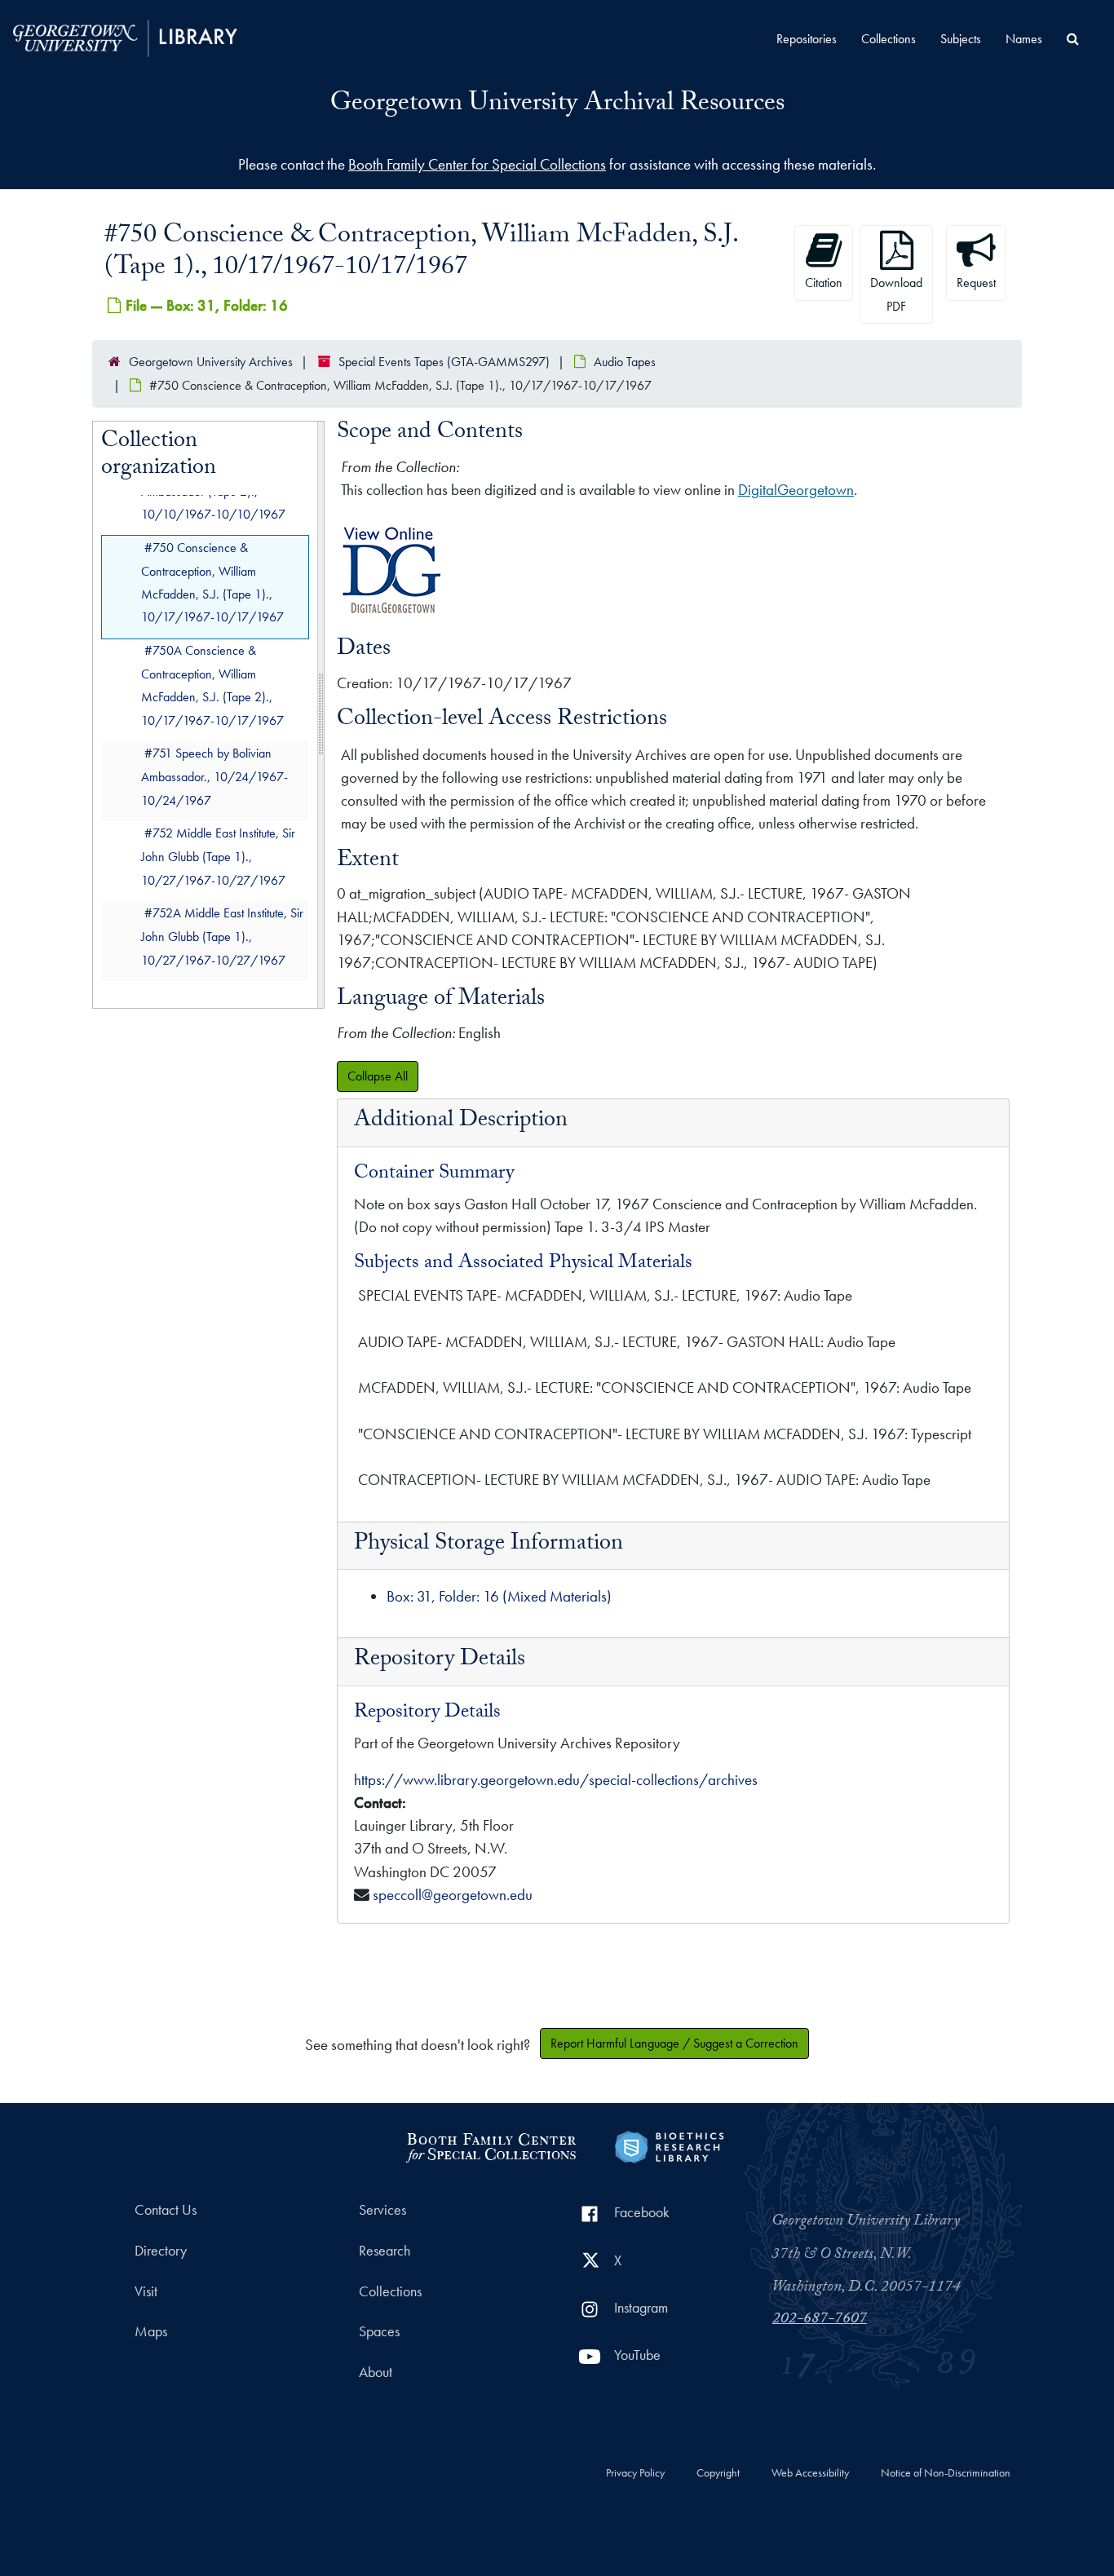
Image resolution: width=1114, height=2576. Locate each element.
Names (1024, 39)
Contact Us (166, 2210)
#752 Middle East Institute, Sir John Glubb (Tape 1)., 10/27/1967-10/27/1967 (218, 857)
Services (382, 2210)
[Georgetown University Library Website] (125, 36)
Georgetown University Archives (211, 362)
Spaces (379, 2331)
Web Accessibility (810, 2473)
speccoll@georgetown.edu (453, 1895)
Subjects (961, 39)
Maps (151, 2331)
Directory (161, 2251)
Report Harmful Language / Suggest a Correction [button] (674, 2043)
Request (976, 283)
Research (385, 2251)
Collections (889, 39)
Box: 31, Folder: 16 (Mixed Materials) (499, 1596)
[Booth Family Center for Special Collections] (491, 2145)
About (376, 2372)
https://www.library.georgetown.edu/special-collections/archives (556, 1780)
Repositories (807, 39)
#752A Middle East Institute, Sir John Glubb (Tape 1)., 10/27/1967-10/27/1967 (222, 937)
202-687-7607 (820, 2320)
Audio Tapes (625, 362)
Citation (824, 283)
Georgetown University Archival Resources (557, 105)
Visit (146, 2291)
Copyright (718, 2473)
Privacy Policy (635, 2473)
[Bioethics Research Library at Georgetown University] (669, 2145)
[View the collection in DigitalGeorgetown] (392, 613)
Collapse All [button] (378, 1076)
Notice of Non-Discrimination (946, 2473)
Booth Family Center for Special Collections (477, 164)
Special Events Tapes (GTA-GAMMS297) (444, 362)
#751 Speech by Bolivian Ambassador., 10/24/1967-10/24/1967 (214, 777)
